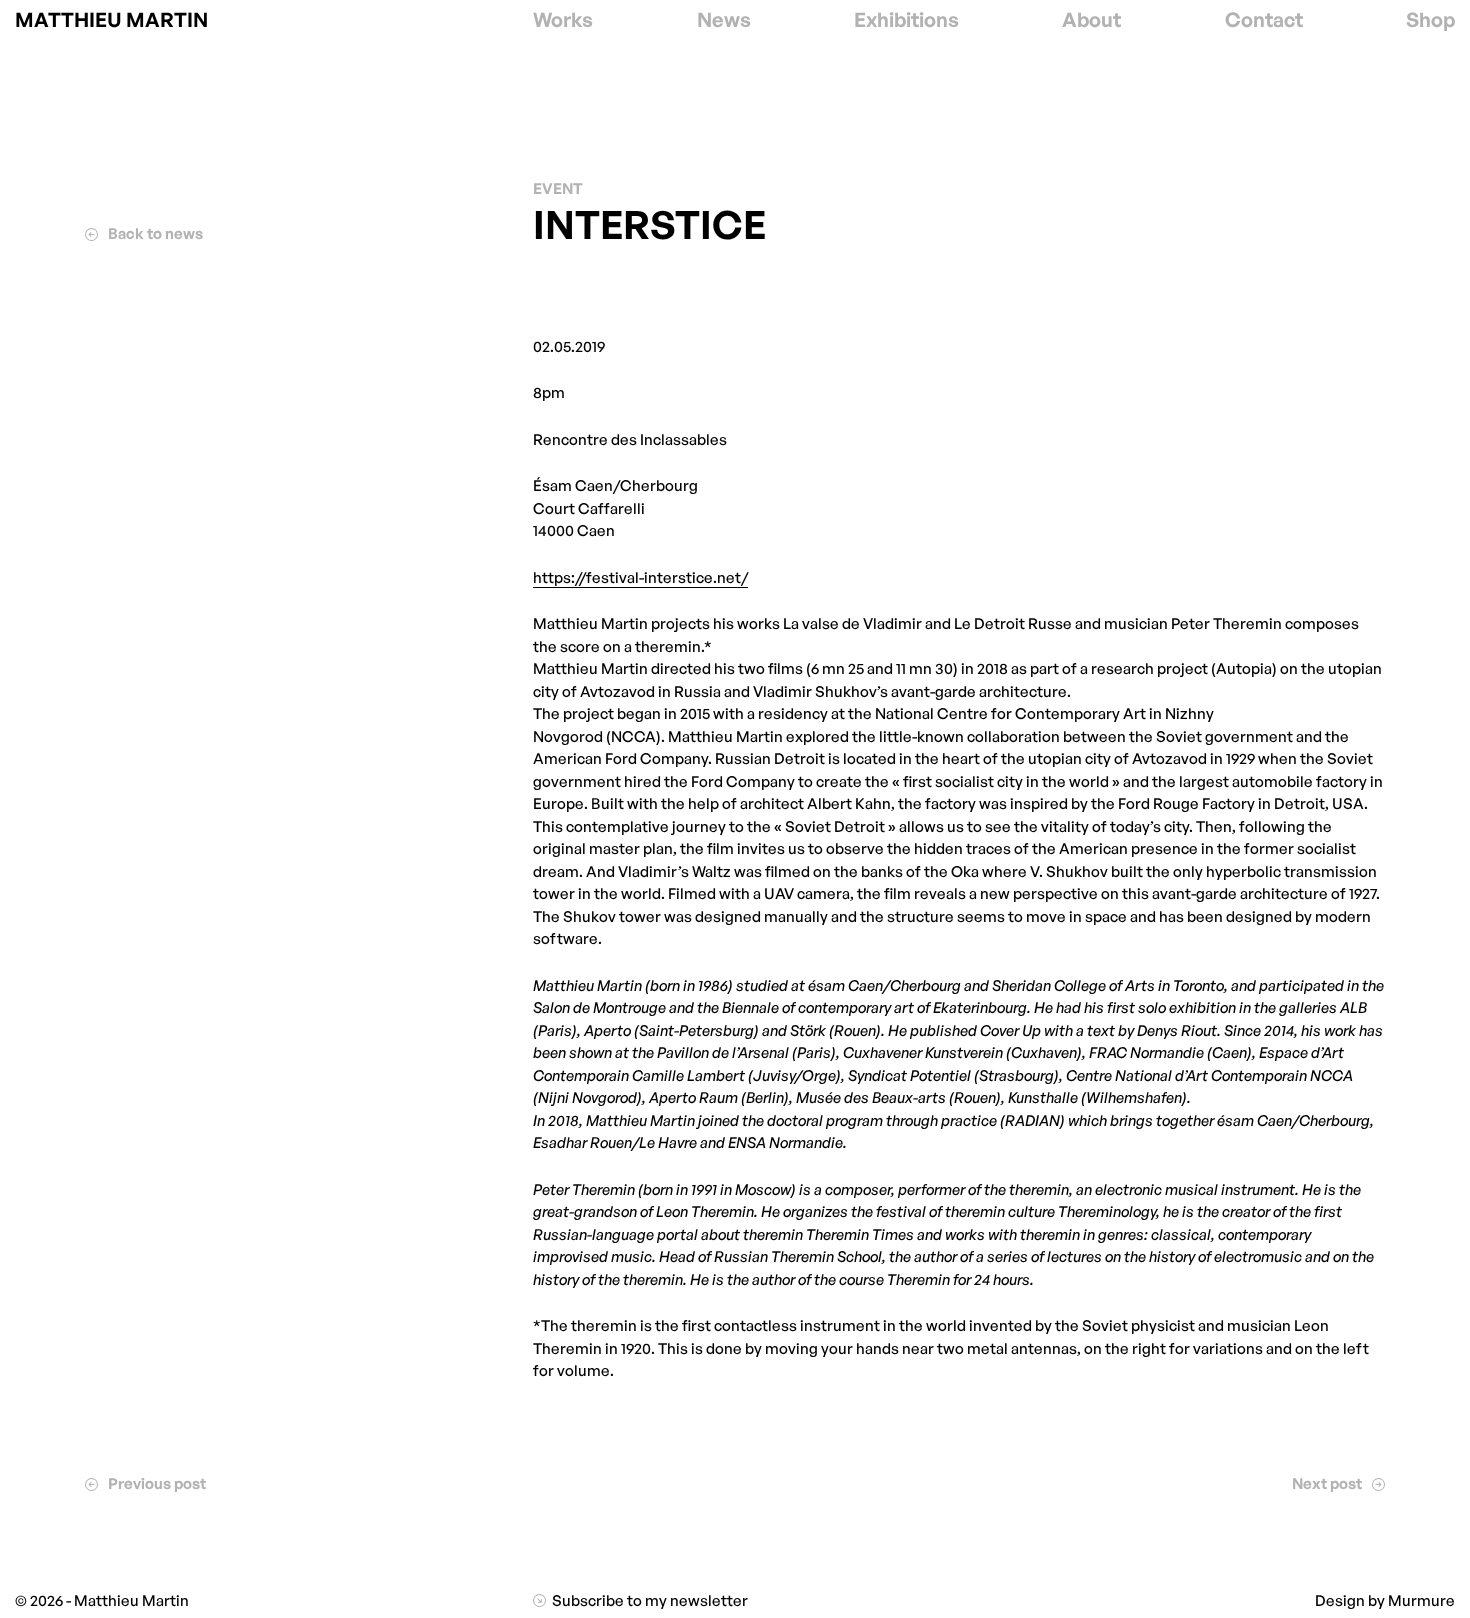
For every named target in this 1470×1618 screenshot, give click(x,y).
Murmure (1421, 1600)
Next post (1328, 1483)
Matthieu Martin (111, 19)
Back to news (153, 233)
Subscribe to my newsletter (648, 1600)
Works (563, 19)
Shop (1430, 19)
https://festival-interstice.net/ (640, 577)
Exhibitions (906, 19)
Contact (1264, 19)
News (724, 19)
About (1091, 19)
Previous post (155, 1483)
